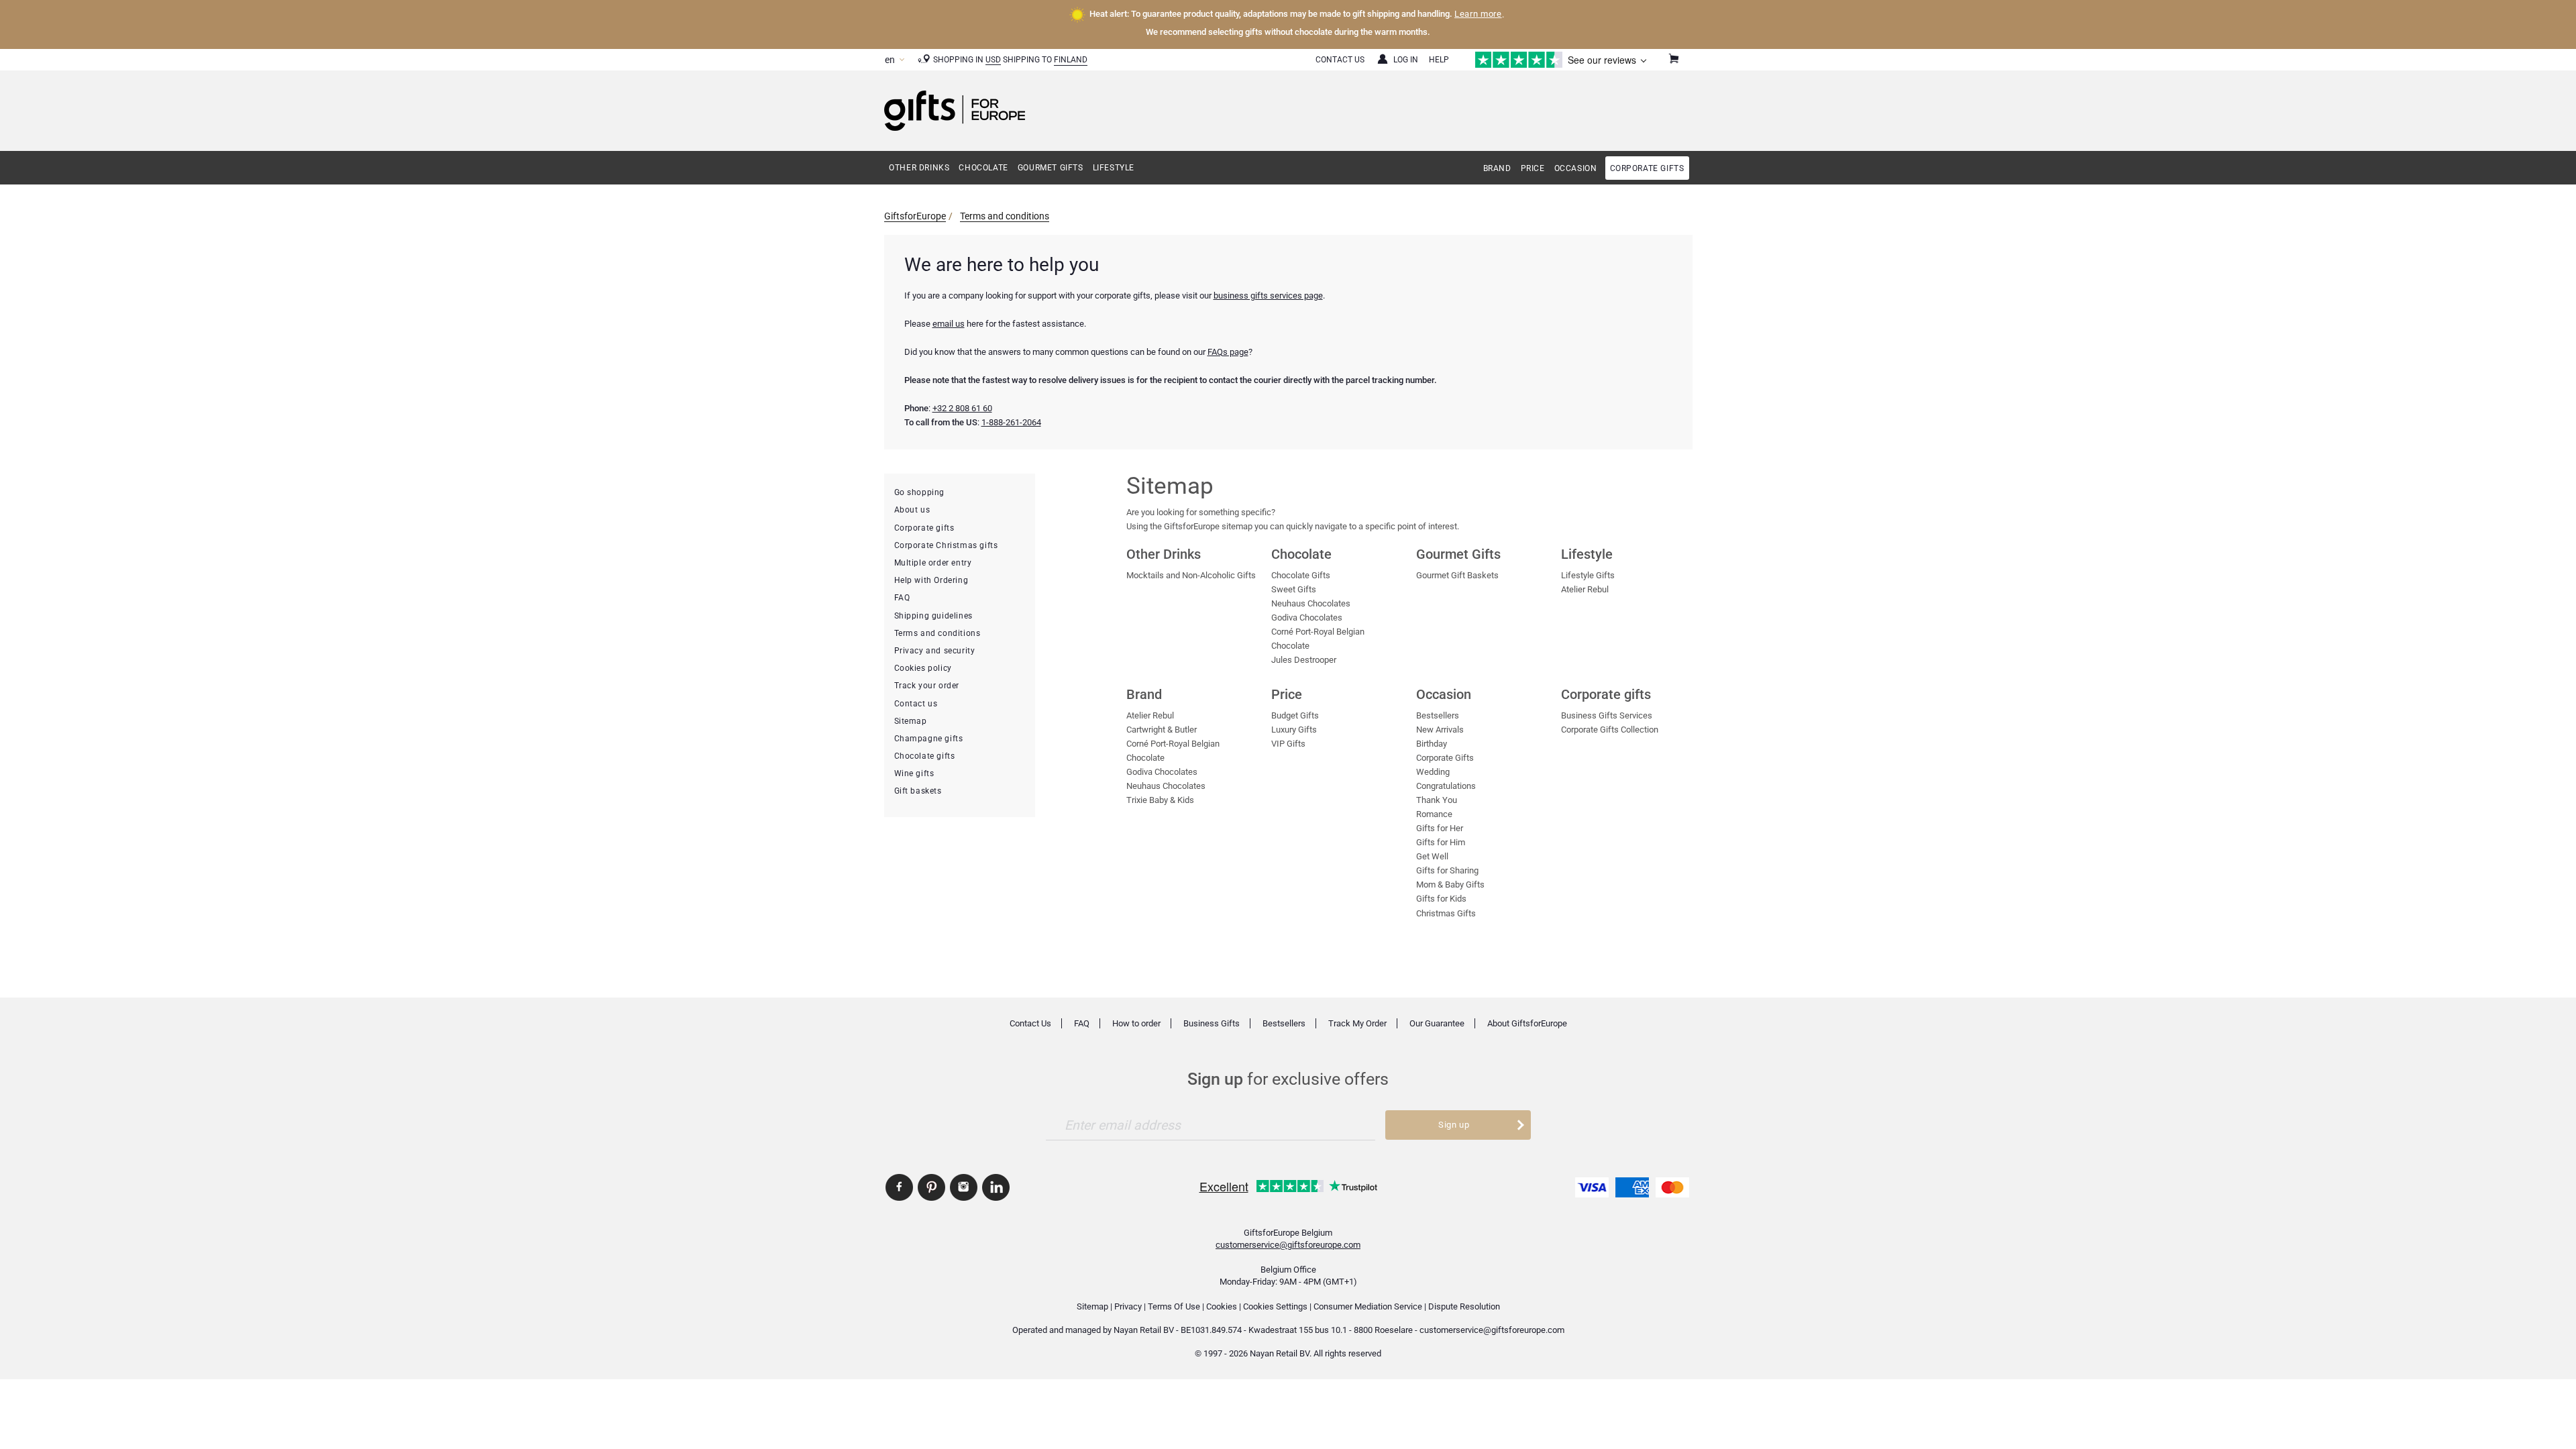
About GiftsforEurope (1527, 1023)
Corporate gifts (1647, 168)
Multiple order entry (933, 563)
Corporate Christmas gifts (946, 545)
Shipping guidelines (933, 616)
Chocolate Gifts (1301, 575)
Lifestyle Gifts (1588, 575)
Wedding (1433, 772)
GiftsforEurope (915, 216)
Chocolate (983, 168)
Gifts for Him (1441, 842)
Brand (1497, 168)
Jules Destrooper (1304, 660)
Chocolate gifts (925, 756)
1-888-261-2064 (1011, 422)
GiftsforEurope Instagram (964, 1187)
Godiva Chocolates (1307, 618)
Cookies (1222, 1306)
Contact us (916, 704)
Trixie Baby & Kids (1160, 800)
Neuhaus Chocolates (1311, 603)
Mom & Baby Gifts (1450, 884)
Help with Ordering (931, 580)
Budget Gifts (1295, 715)
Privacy (1128, 1306)
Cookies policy (923, 668)
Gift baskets (918, 791)
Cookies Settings (1275, 1306)
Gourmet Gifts (1051, 168)
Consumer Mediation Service (1368, 1306)
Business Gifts (1212, 1023)
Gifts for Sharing (1447, 870)
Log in (1406, 60)
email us (949, 324)
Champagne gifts (929, 739)
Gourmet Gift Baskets (1457, 575)
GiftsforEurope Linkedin (996, 1187)
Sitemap (911, 721)
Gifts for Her (1440, 828)
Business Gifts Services (1607, 715)
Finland (1071, 60)
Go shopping (920, 492)
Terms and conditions (1005, 216)
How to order (1136, 1023)
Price (1533, 168)
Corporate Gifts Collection (1610, 730)
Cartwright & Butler (1162, 730)
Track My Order (1357, 1023)
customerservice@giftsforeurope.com (1288, 1245)
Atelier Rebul (1585, 589)
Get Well (1432, 856)
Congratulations (1446, 786)
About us (912, 510)
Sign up (1454, 1125)
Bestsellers (1438, 715)
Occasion (1576, 168)
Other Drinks (919, 168)
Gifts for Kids (1441, 899)
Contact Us (1340, 60)
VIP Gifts (1288, 744)
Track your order (927, 686)
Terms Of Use (1174, 1306)
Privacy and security (935, 651)
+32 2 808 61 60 (962, 408)
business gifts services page (1268, 296)
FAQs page (1228, 352)
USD (993, 60)
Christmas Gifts (1446, 913)
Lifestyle (1114, 168)
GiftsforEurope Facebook (899, 1187)
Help (1439, 60)
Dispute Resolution (1464, 1306)
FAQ (902, 598)
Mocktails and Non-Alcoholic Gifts (1191, 575)
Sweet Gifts (1294, 589)
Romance (1434, 814)
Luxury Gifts (1294, 730)
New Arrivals (1440, 730)
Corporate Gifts (1445, 758)
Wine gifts (914, 773)
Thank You (1437, 800)
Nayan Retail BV (1144, 1330)
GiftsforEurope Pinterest (931, 1187)
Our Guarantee (1437, 1023)
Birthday (1432, 744)
